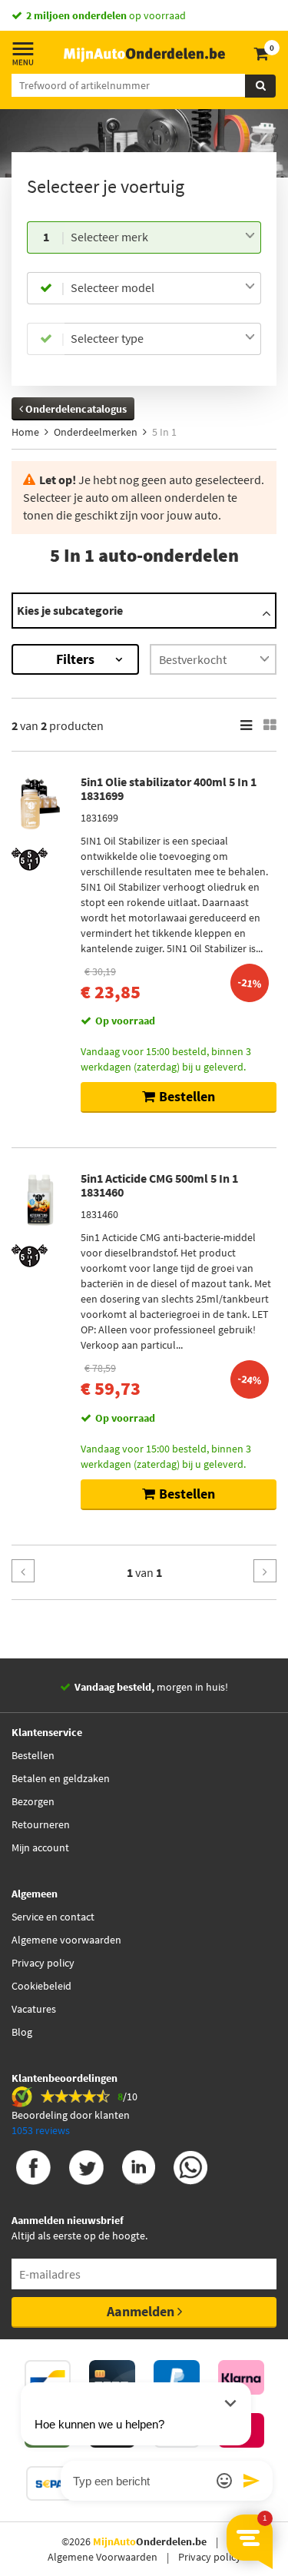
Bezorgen (33, 1801)
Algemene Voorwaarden (103, 2557)
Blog (22, 2032)
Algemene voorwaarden (66, 1940)
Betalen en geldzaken (61, 1778)
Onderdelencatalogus (75, 409)
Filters (75, 659)
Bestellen (33, 1755)
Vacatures (34, 2009)
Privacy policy (43, 1963)
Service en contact (53, 1917)
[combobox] (163, 237)
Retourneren (41, 1824)
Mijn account (40, 1847)
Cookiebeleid (41, 1986)
